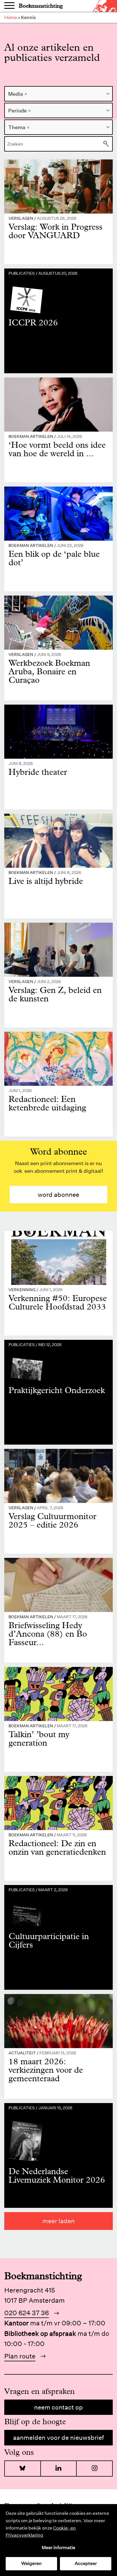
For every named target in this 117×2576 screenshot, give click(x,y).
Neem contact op (58, 2407)
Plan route (20, 2356)
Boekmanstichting (41, 6)
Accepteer (86, 2563)
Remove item (26, 94)
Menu (9, 6)
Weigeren (32, 2563)
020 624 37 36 (27, 2313)
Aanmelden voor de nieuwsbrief (58, 2438)
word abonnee (58, 1195)
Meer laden (58, 2221)
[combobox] (58, 94)
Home (11, 17)
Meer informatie (58, 2548)
